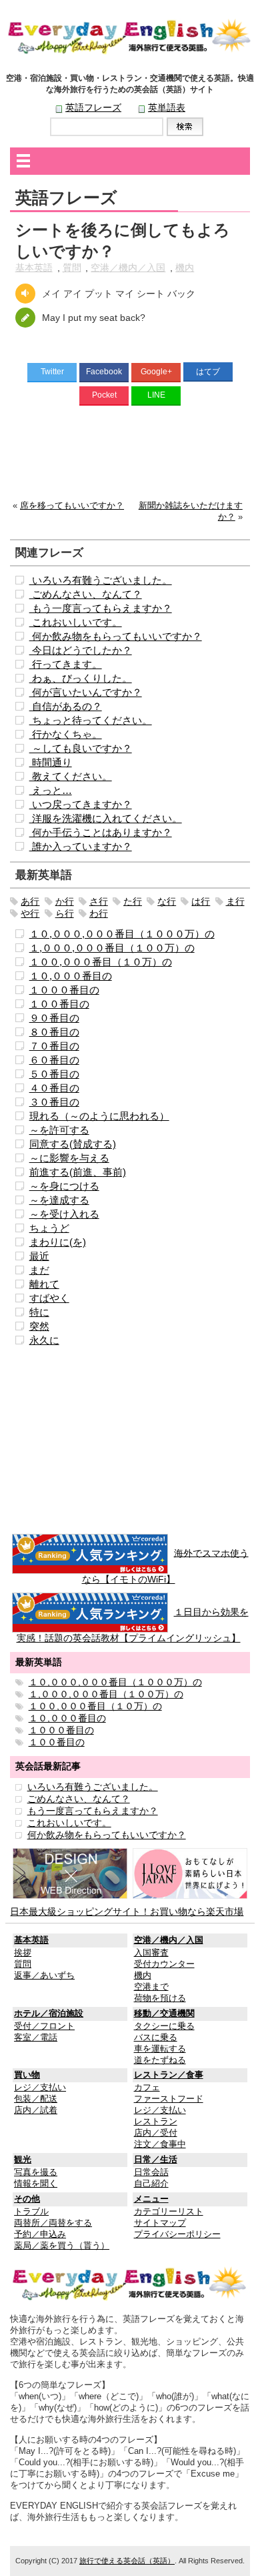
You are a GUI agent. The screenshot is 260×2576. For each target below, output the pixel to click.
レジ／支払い (40, 2088)
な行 (167, 901)
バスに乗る (156, 2038)
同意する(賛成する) (73, 1144)
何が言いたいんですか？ (86, 692)
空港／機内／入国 (128, 268)
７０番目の (54, 1046)
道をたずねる (160, 2060)
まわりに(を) (58, 1242)
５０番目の (54, 1074)
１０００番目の (64, 990)
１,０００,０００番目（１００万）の (112, 948)
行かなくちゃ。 (66, 734)
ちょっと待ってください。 (91, 720)
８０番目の (54, 1032)
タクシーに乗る (164, 2026)
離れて (44, 1284)
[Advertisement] (130, 456)
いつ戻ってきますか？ (81, 804)
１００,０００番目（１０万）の (101, 962)
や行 (30, 913)
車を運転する (160, 2049)
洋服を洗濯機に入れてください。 (106, 818)
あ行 (30, 901)
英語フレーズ (93, 107)
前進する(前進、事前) (78, 1172)
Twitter (52, 372)
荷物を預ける (160, 1998)
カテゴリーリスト (169, 2212)
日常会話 (151, 2172)
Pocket (104, 395)
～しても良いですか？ (81, 748)
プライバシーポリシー (177, 2234)
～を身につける (64, 1186)
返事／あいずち (44, 1976)
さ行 (99, 901)
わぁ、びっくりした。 (81, 678)
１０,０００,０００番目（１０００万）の (122, 934)
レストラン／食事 (169, 2075)
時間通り (51, 762)
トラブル (31, 2212)
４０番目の (54, 1088)
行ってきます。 (66, 664)
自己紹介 (151, 2184)
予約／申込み (40, 2234)
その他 (27, 2199)
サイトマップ (160, 2223)
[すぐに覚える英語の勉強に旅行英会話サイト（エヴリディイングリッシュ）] (130, 2283)
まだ (39, 1270)
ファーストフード (169, 2099)
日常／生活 (156, 2160)
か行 (65, 901)
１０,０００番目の (71, 976)
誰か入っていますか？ (81, 846)
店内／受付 (156, 2133)
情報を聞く (36, 2184)
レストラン (156, 2122)
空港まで (151, 1987)
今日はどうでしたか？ (81, 650)
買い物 (27, 2075)
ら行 (65, 913)
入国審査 (151, 1953)
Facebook (104, 372)
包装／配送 (36, 2099)
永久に (44, 1340)
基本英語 (34, 268)
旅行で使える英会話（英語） (127, 2561)
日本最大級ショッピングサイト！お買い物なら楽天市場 (127, 1911)
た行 (133, 901)
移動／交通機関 (164, 2014)
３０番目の (54, 1102)
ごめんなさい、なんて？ (86, 594)
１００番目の (59, 1004)
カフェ (147, 2088)
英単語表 (167, 107)
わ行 (99, 913)
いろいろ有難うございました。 (101, 580)
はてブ (208, 372)
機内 (185, 268)
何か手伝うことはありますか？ (101, 832)
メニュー (151, 2199)
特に (39, 1312)
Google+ (156, 372)
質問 (72, 268)
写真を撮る (36, 2172)
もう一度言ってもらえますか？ (101, 608)
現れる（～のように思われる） (99, 1116)
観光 (23, 2160)
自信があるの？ (66, 706)
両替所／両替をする (53, 2223)
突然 (39, 1326)
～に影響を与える (69, 1158)
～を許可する (59, 1130)
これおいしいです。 (76, 622)
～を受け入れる (64, 1214)
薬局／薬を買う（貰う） (62, 2246)
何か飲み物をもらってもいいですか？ (116, 636)
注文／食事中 (160, 2144)
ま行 (235, 901)
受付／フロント (44, 2026)
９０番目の (54, 1018)
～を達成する (59, 1200)
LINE (156, 395)
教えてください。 (71, 776)
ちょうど (49, 1228)
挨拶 (23, 1953)
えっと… (51, 790)
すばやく (49, 1298)
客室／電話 (36, 2038)
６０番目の (54, 1060)
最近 (39, 1256)
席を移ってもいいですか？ (72, 506)
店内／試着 (36, 2110)
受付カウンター (164, 1964)
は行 (201, 901)
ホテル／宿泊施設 (49, 2014)
